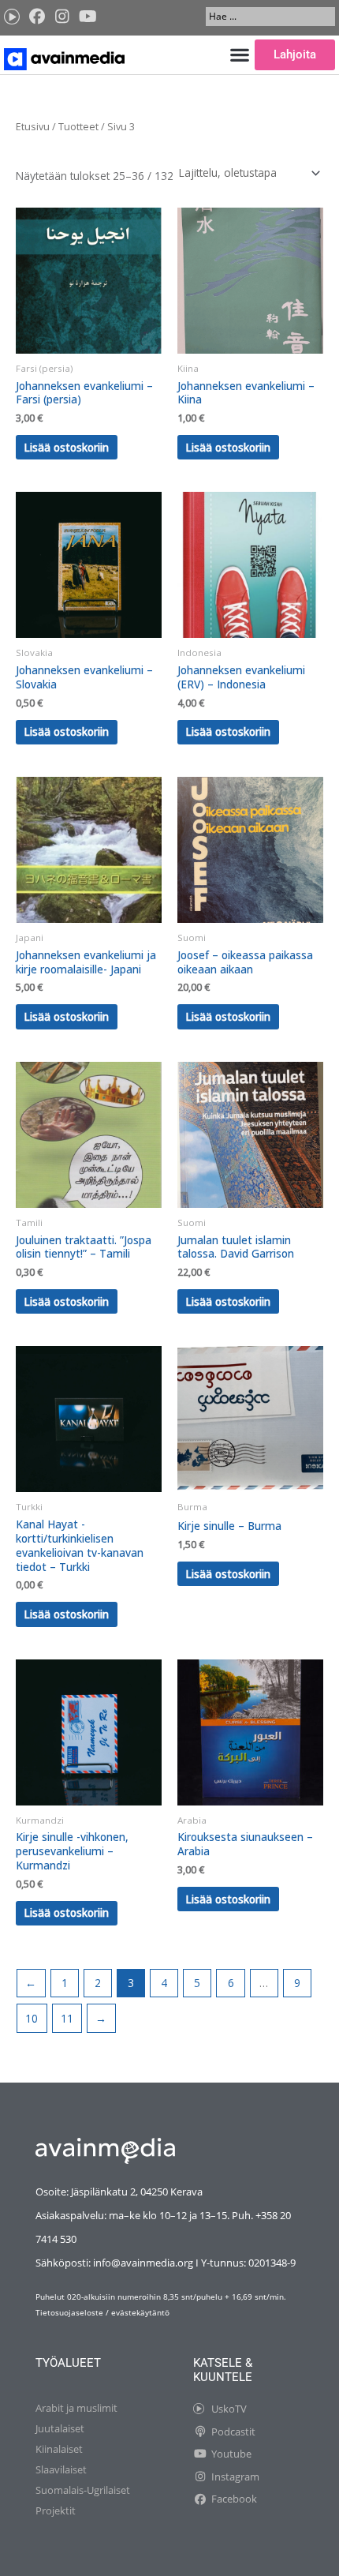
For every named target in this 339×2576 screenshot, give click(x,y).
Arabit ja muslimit (76, 2408)
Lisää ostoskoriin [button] (66, 447)
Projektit (56, 2510)
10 (32, 2018)
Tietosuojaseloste (69, 2312)
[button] (239, 55)
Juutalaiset (60, 2428)
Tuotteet (78, 127)
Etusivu (33, 127)
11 (67, 2018)
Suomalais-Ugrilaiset (83, 2490)
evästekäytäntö (140, 2312)
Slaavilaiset (61, 2469)
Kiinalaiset (59, 2449)
